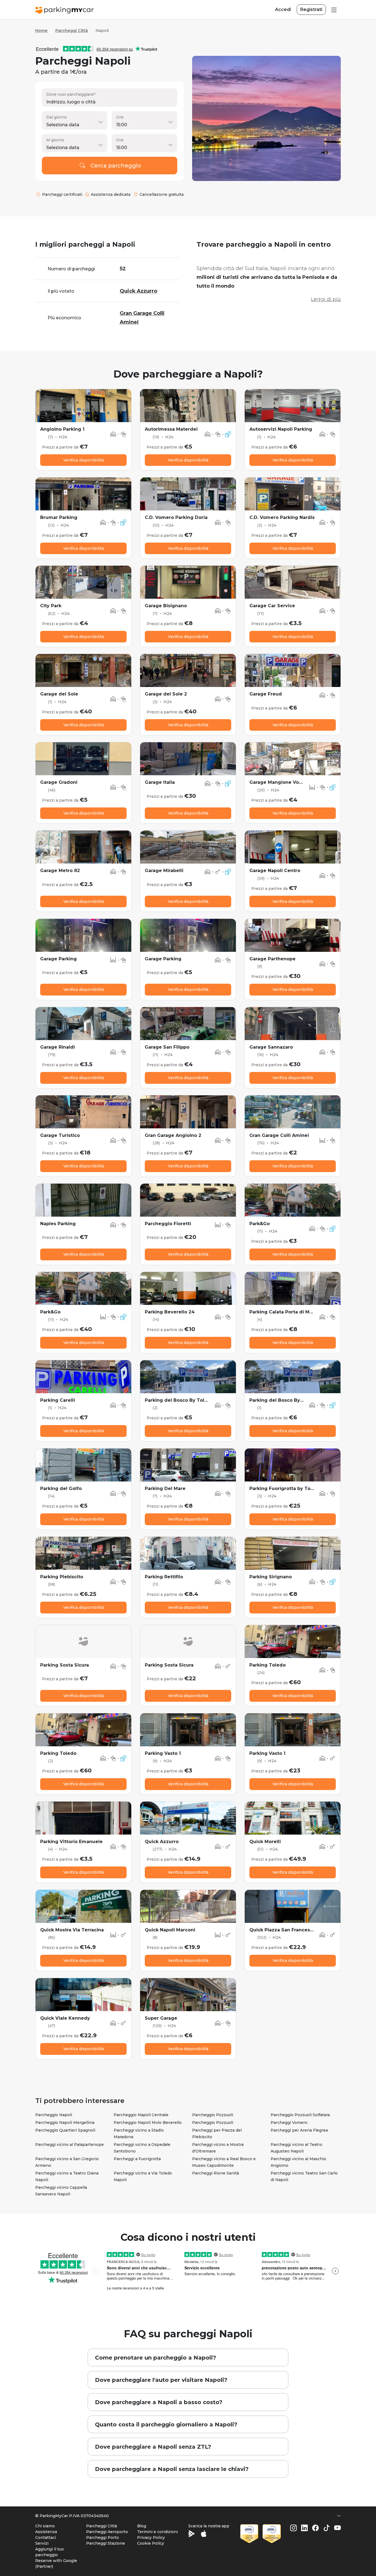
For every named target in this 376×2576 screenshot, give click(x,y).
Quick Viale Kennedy (65, 2018)
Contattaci (46, 2537)
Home (41, 31)
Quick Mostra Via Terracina (72, 1930)
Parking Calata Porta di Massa (285, 1312)
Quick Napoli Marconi (170, 1930)
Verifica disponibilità (84, 460)
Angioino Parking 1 (62, 429)
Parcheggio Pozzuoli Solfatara (300, 2115)
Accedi (283, 9)
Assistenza (46, 2532)
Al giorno (55, 140)
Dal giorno (57, 117)
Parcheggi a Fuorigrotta (137, 2159)
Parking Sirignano (271, 1577)
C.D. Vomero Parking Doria (176, 517)
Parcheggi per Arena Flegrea (299, 2130)
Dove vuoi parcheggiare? (71, 94)
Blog (142, 2526)
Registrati (311, 9)
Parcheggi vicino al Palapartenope (70, 2145)
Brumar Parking (59, 517)
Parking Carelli (58, 1400)
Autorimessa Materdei (171, 429)
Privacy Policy (151, 2537)
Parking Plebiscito (62, 1577)
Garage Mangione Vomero (280, 782)
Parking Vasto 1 (163, 1753)
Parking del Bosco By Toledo (179, 1400)
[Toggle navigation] (333, 10)
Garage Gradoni (59, 782)
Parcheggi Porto (103, 2537)
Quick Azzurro (162, 1842)
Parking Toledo (268, 1665)
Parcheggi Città (72, 31)
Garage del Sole (59, 694)
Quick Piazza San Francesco (283, 1930)
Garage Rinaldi (58, 1047)
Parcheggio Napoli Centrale (141, 2115)
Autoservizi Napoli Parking (281, 429)
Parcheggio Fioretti (168, 1224)
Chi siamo (45, 2526)
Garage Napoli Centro (275, 871)
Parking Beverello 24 (170, 1312)
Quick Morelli (265, 1842)
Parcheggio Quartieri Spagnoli (65, 2130)
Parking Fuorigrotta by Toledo (285, 1488)
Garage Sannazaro (271, 1047)
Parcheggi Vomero (289, 2123)
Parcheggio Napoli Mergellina (65, 2123)
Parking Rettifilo (164, 1577)
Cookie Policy (151, 2543)
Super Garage (161, 2018)
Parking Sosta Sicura (65, 1665)
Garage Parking (58, 959)
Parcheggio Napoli (54, 2115)
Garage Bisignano (166, 606)
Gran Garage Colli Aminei (279, 1135)
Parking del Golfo (61, 1488)
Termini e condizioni (157, 2532)
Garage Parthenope (273, 959)
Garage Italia (160, 782)
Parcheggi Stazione (106, 2543)
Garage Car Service (272, 606)
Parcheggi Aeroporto (107, 2532)
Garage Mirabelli (164, 871)
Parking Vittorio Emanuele (71, 1842)
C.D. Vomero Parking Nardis (282, 517)
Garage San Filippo (167, 1047)
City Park (51, 606)
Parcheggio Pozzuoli (213, 2115)
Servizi (42, 2543)
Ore (120, 117)
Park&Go (260, 1224)
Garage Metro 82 (60, 871)
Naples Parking (58, 1224)
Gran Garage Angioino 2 (173, 1135)
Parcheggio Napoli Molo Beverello (148, 2123)
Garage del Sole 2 (166, 694)
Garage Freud (266, 694)
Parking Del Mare (165, 1488)
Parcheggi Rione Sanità (216, 2173)
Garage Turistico (60, 1135)
